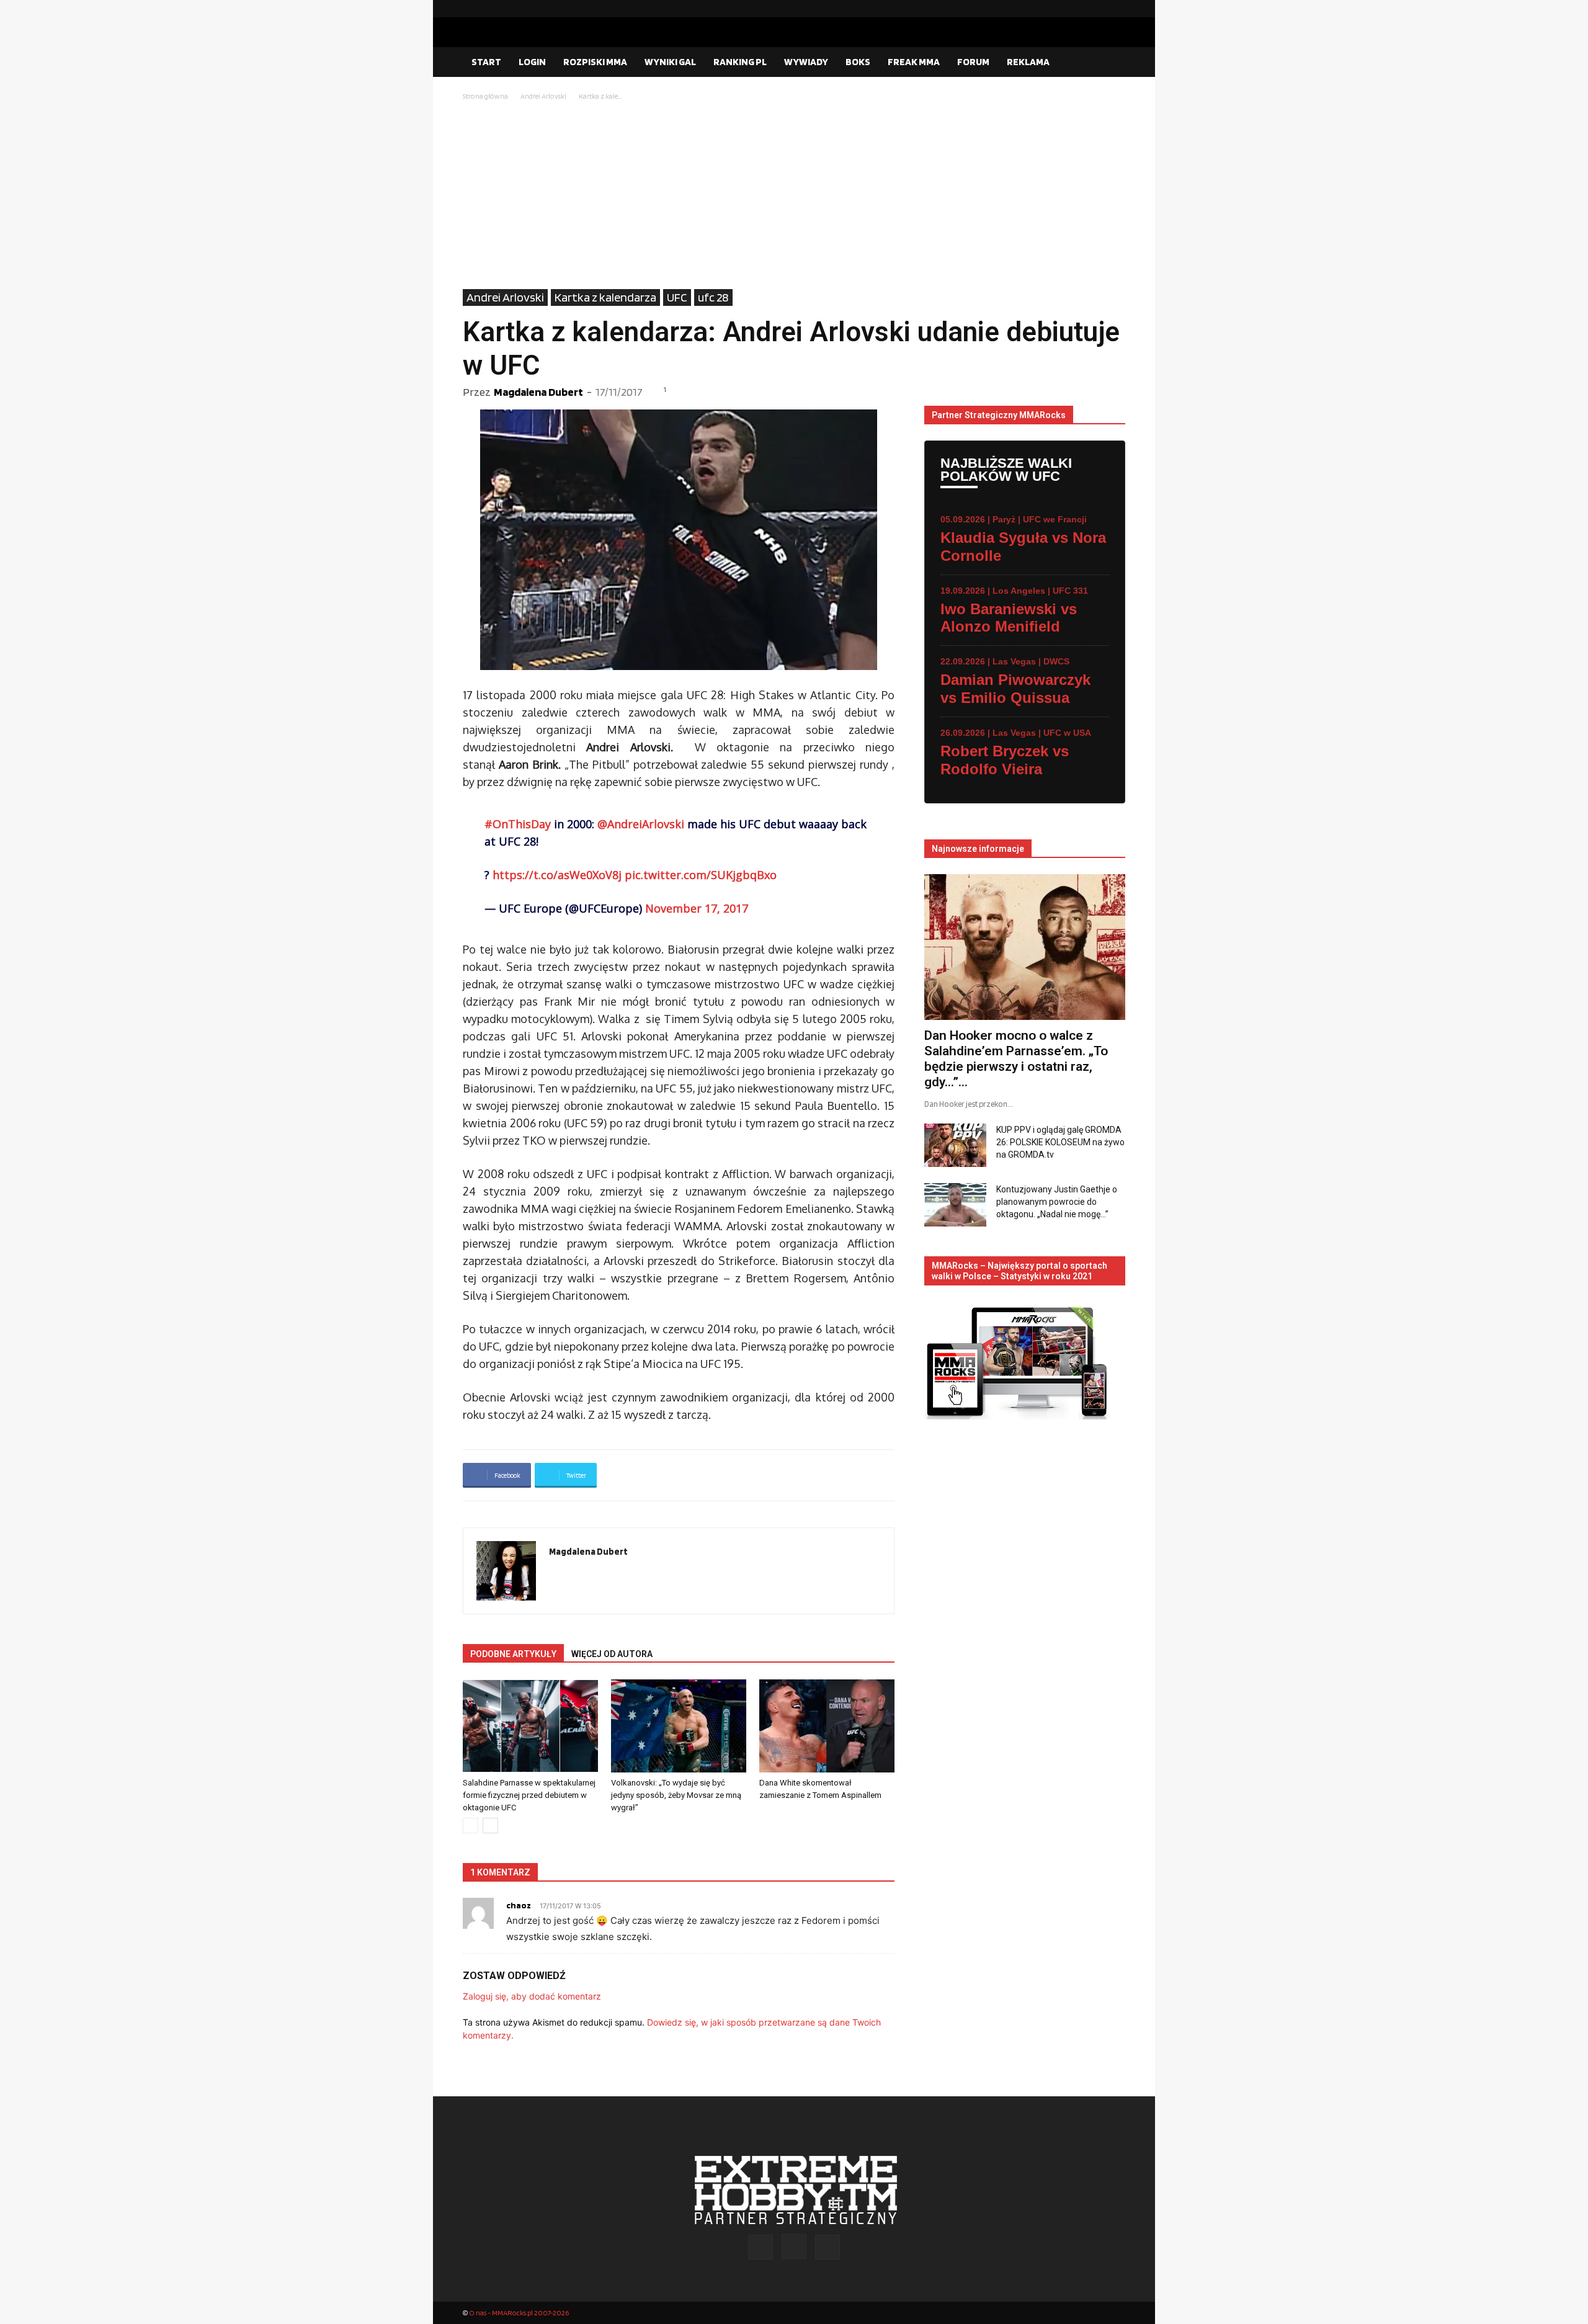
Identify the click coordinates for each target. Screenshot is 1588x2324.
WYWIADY (806, 62)
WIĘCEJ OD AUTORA (612, 1654)
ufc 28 (713, 297)
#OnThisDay (518, 824)
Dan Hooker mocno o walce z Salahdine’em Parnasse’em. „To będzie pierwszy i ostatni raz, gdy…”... (1016, 1059)
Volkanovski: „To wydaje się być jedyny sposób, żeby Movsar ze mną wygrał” (676, 1795)
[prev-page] (471, 1826)
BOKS (858, 62)
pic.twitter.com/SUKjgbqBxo (701, 875)
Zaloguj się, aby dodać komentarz (532, 1996)
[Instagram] (1096, 9)
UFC (677, 297)
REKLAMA (1028, 62)
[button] (1110, 63)
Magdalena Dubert (538, 392)
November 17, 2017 (697, 908)
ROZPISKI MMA (595, 62)
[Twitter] (1116, 9)
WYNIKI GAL (670, 62)
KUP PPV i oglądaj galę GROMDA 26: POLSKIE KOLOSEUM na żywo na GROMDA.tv (1060, 1142)
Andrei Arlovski (543, 96)
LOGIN (532, 62)
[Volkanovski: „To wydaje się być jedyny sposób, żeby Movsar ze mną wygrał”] (679, 1726)
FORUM (973, 62)
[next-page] (490, 1826)
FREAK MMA (914, 62)
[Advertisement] (794, 196)
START (486, 62)
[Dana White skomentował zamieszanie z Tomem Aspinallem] (827, 1726)
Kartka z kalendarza (605, 297)
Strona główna (485, 96)
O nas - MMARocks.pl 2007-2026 (519, 2313)
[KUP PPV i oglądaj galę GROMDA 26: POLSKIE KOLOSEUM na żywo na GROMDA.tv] (955, 1145)
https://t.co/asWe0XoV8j (557, 875)
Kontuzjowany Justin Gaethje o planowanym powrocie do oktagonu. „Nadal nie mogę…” (1057, 1202)
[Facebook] (1076, 9)
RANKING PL (740, 62)
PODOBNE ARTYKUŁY (513, 1654)
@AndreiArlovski (641, 824)
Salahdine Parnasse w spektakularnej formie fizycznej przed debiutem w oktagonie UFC (529, 1795)
